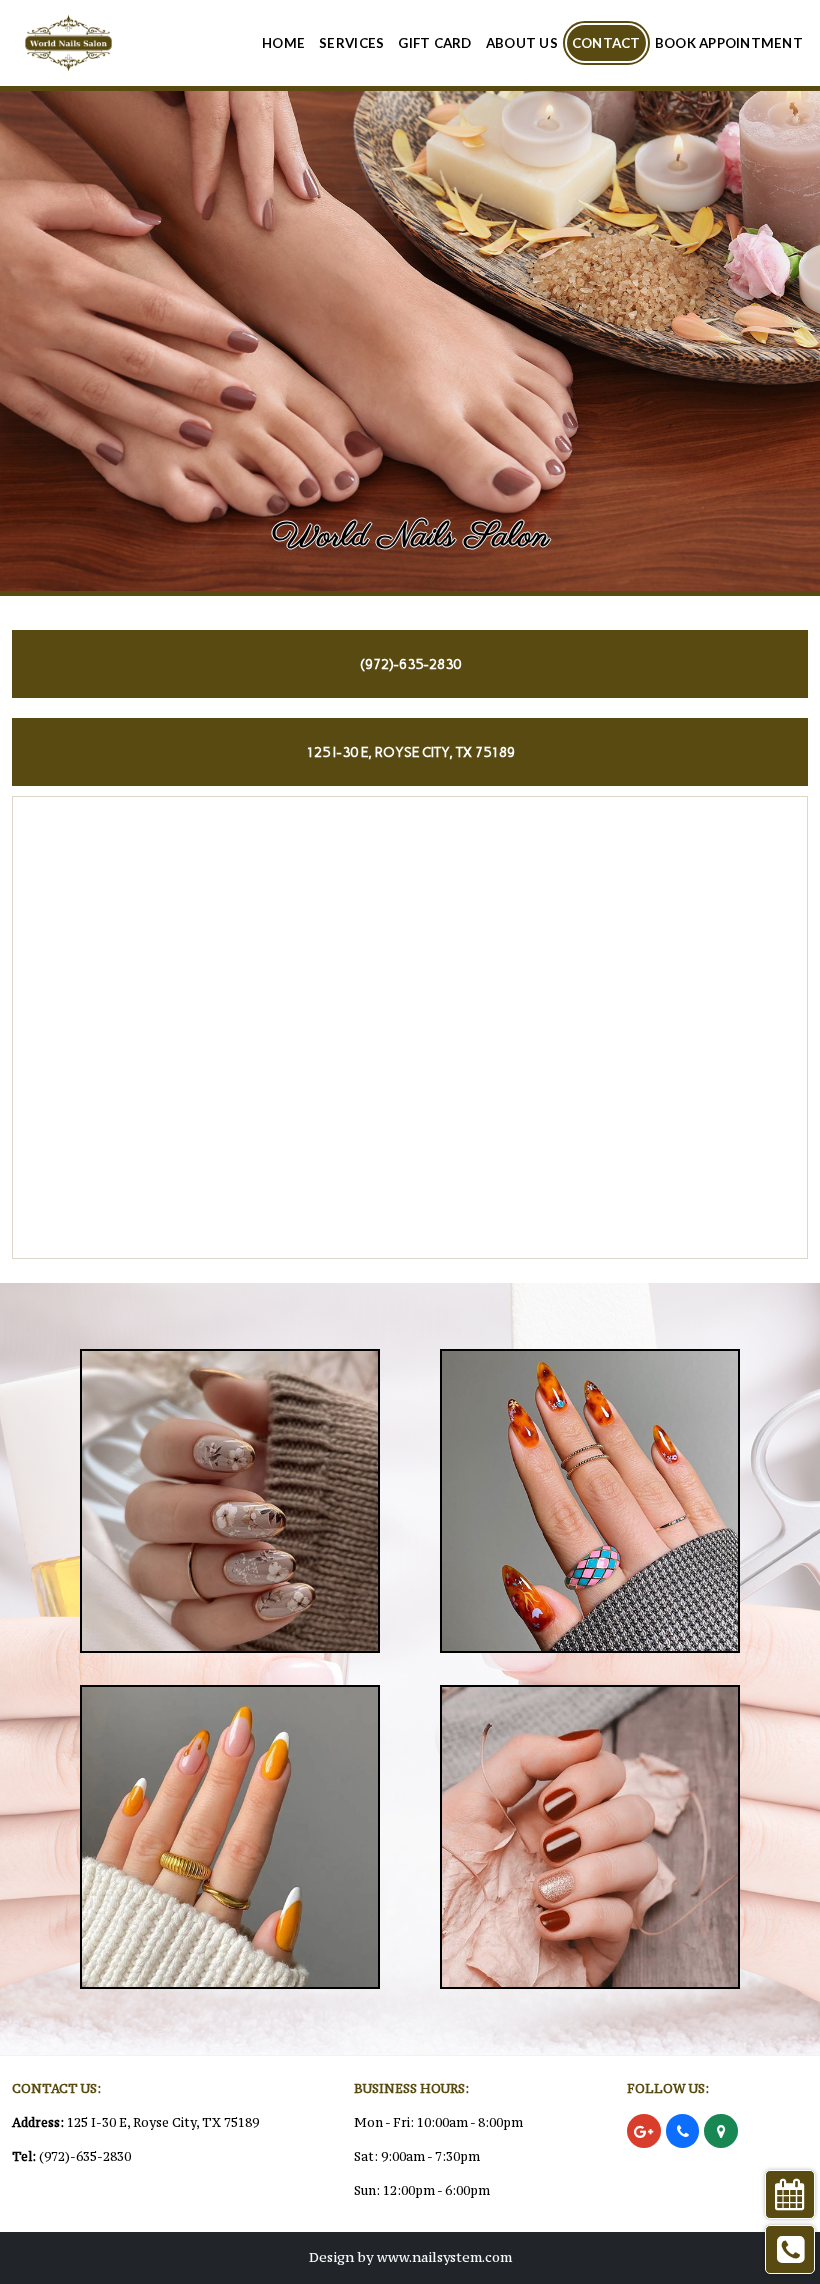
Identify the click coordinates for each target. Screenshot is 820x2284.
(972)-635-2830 (85, 2156)
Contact (606, 43)
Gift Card (434, 43)
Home (283, 43)
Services (351, 43)
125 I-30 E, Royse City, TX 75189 (163, 2122)
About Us (522, 43)
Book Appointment (729, 43)
